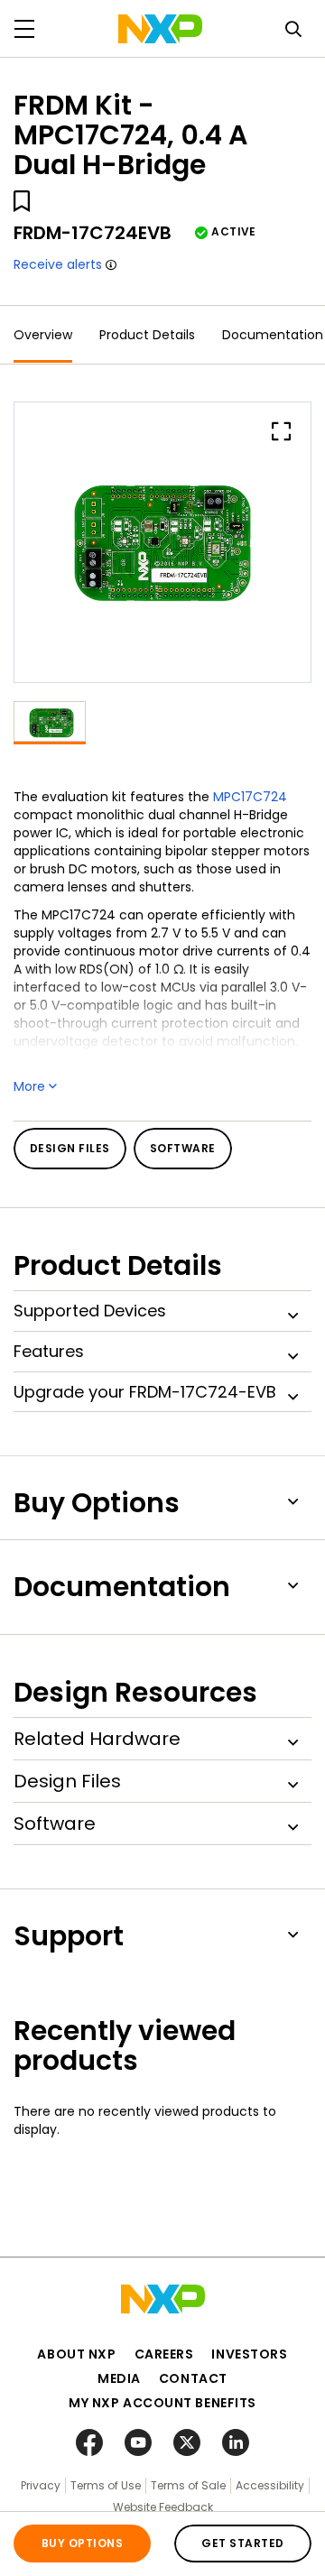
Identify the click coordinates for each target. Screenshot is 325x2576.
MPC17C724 (250, 797)
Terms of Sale (188, 2485)
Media (119, 2378)
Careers (164, 2354)
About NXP (76, 2354)
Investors (249, 2354)
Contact (193, 2378)
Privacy (41, 2485)
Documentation (273, 335)
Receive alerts (58, 264)
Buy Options (82, 2543)
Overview (43, 335)
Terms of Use (106, 2485)
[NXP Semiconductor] (160, 29)
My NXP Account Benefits (162, 2403)
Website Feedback (163, 2507)
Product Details (147, 335)
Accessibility (270, 2485)
